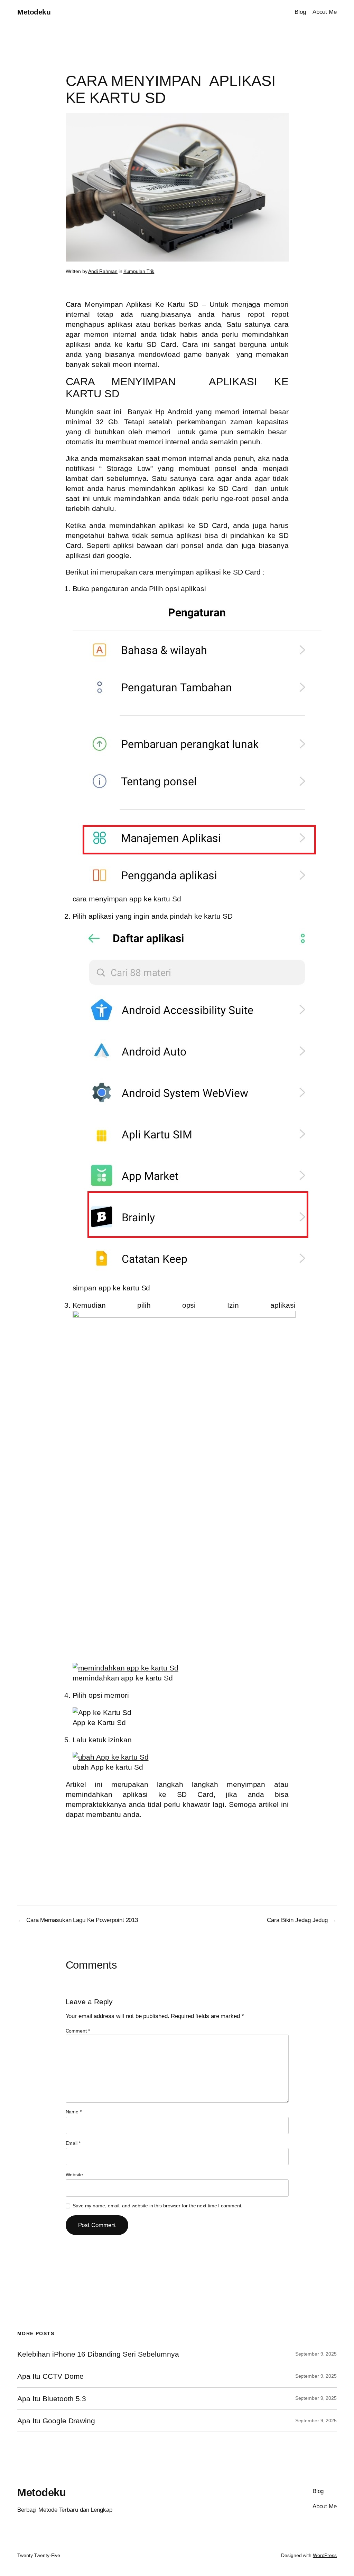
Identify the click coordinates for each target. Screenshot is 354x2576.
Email (73, 2143)
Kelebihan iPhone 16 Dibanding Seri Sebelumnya (98, 2354)
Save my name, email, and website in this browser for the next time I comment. (157, 2206)
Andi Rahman (103, 271)
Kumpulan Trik (139, 271)
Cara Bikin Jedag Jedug (297, 1920)
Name (74, 2112)
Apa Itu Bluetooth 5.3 (52, 2399)
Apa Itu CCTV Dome (50, 2376)
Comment (78, 2031)
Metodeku (34, 12)
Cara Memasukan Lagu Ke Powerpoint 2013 (82, 1920)
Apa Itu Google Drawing (56, 2421)
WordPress (325, 2555)
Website (74, 2175)
